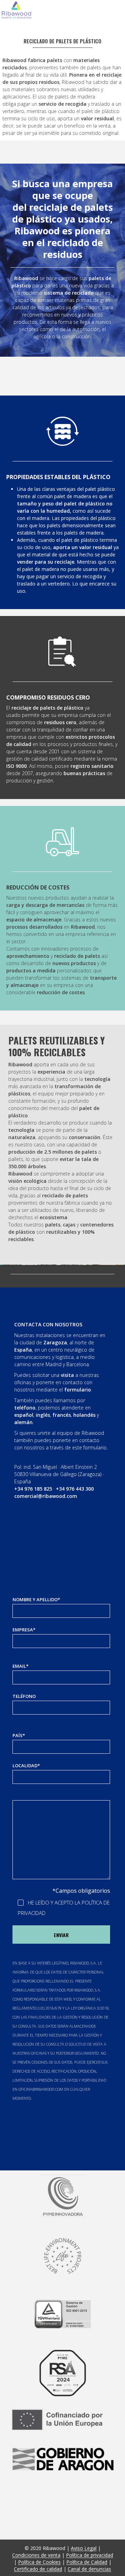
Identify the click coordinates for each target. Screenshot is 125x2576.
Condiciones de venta (36, 2555)
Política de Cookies (39, 2562)
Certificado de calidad (38, 2569)
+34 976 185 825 (33, 1489)
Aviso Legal (84, 2548)
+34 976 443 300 (75, 1489)
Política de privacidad (90, 2555)
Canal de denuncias (89, 2569)
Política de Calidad (87, 2562)
